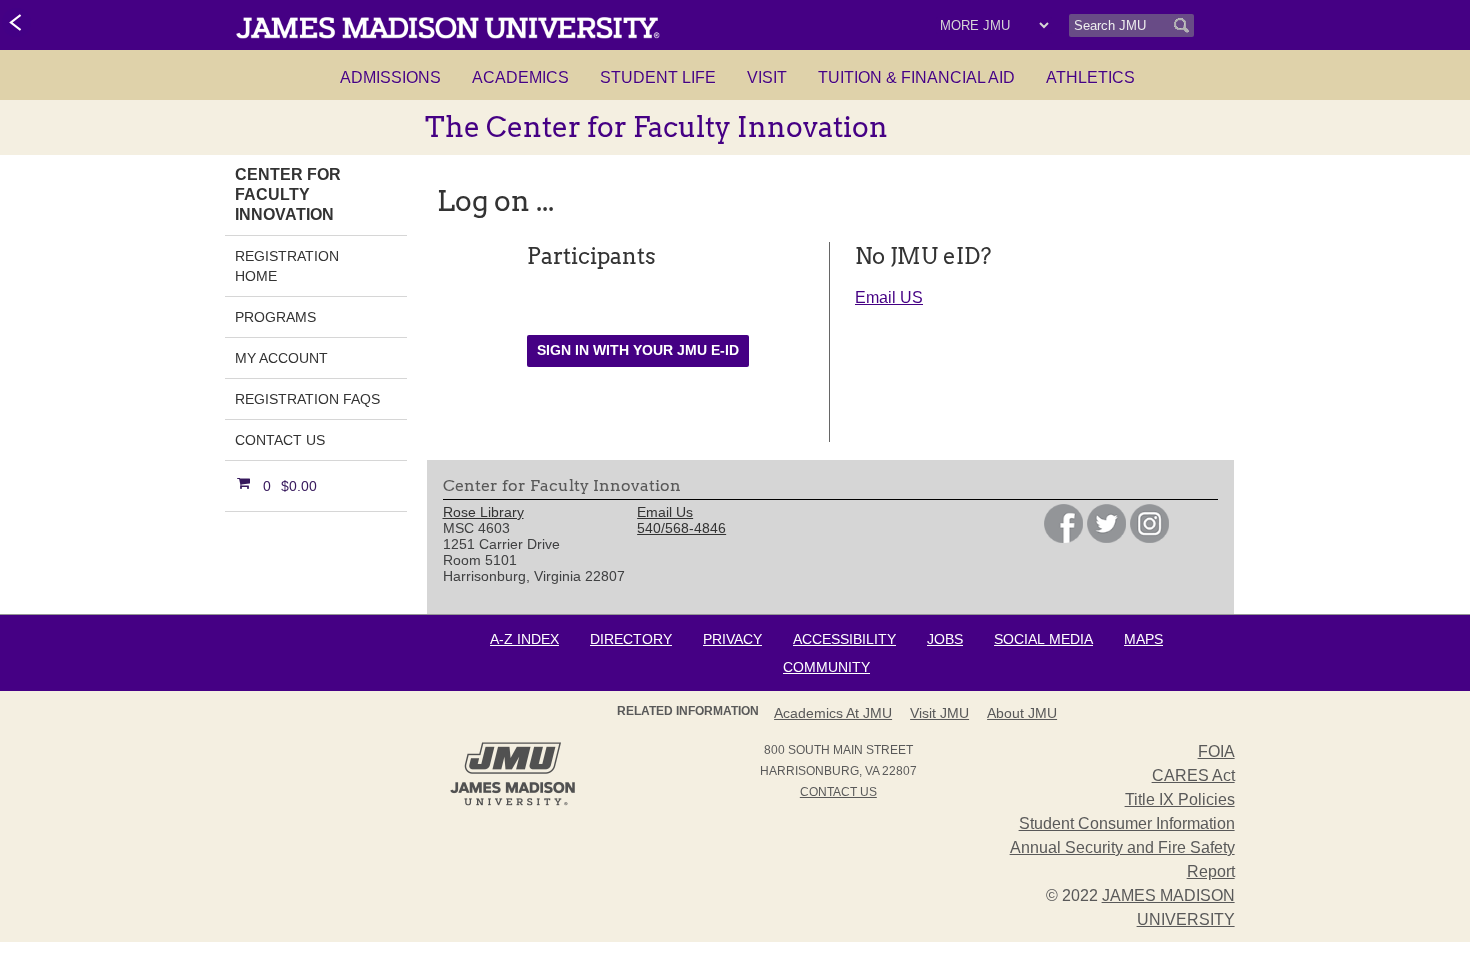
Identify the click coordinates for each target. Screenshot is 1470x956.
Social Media (1043, 639)
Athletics (1090, 77)
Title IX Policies (1180, 799)
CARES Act (1193, 775)
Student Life (658, 77)
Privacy (732, 639)
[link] (16, 24)
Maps (1143, 639)
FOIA (1216, 751)
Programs (275, 317)
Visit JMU (939, 713)
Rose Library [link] (483, 512)
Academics (520, 77)
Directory (631, 639)
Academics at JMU (833, 713)
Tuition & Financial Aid (916, 77)
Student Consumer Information (1127, 823)
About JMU (1022, 713)
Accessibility (844, 639)
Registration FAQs (307, 399)
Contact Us (280, 440)
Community (826, 667)
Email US (889, 297)
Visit (767, 77)
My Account (281, 358)
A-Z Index (524, 639)
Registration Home (287, 266)
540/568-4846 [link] (681, 528)
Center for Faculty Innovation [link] (288, 194)
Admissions (390, 77)
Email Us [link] (665, 512)
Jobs (945, 639)
